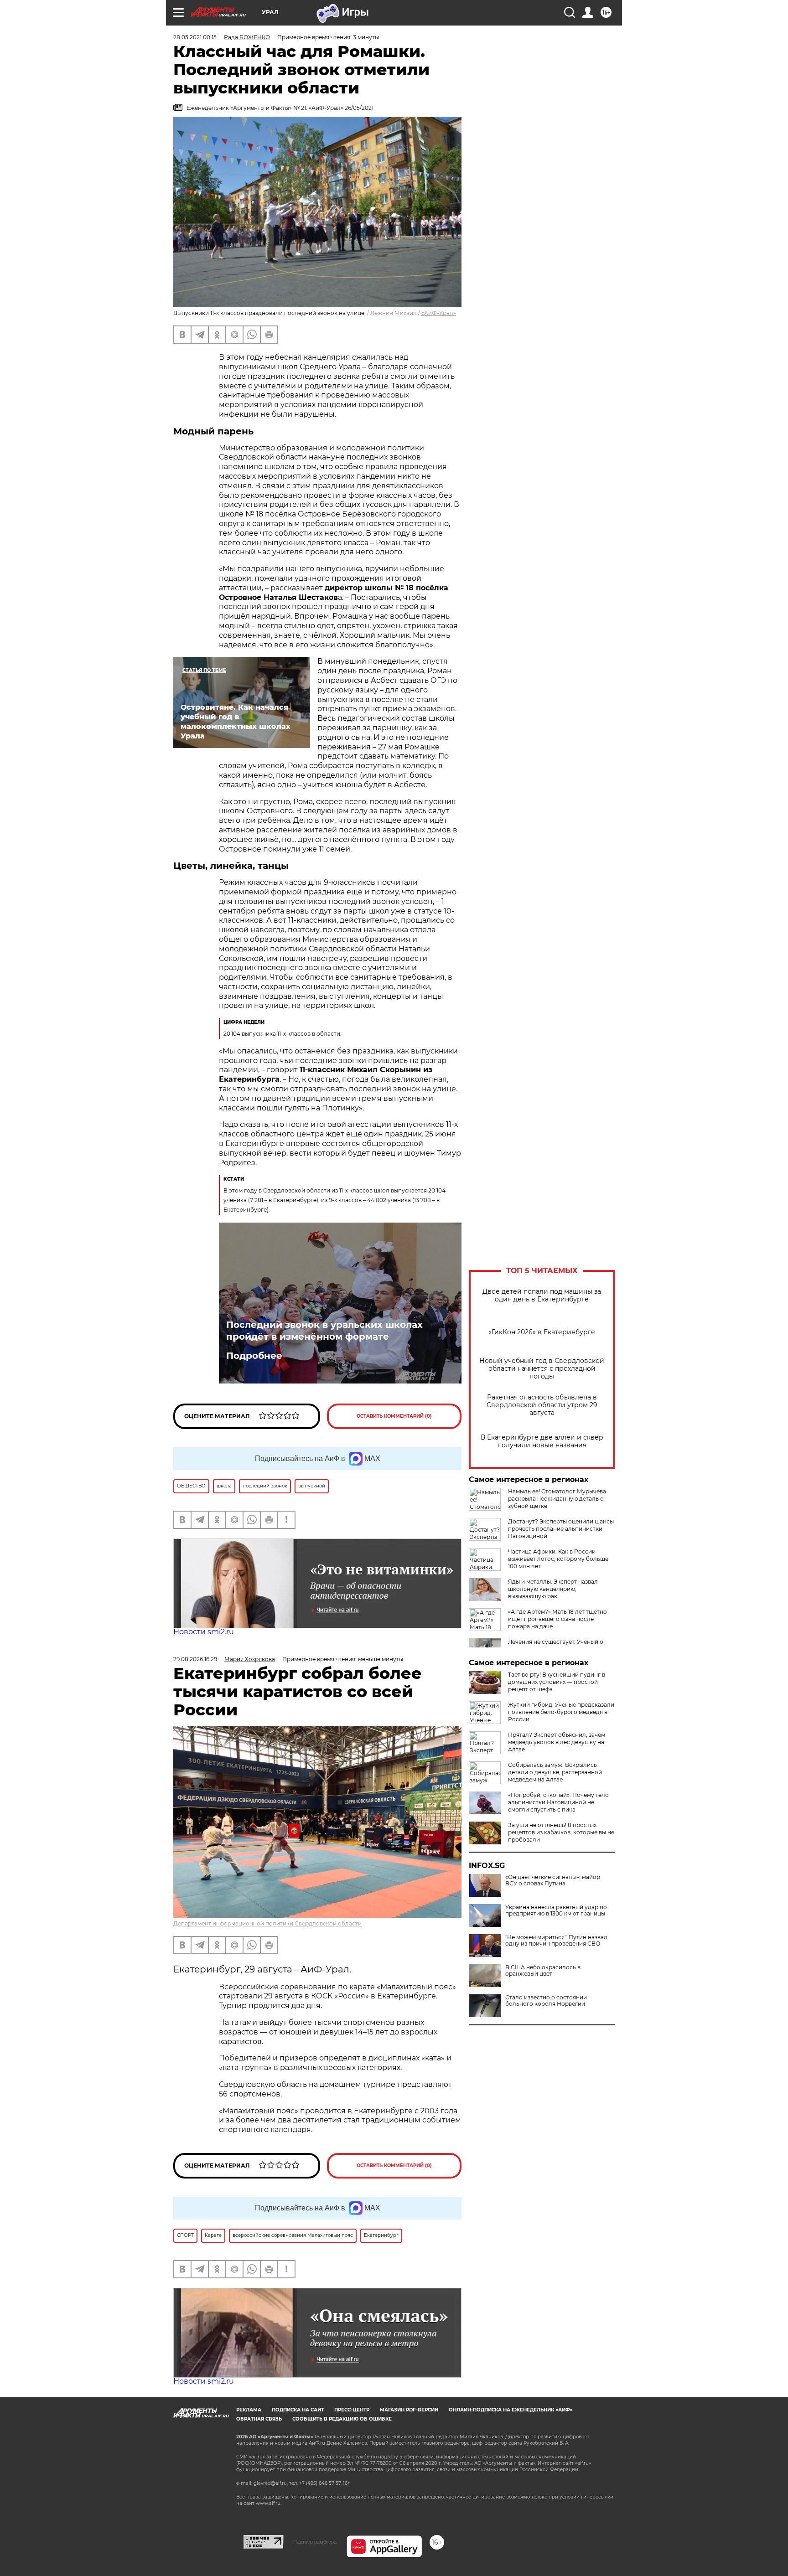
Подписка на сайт (298, 2410)
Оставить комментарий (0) (394, 1416)
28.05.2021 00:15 (195, 37)
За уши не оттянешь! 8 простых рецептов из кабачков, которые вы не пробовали (561, 1832)
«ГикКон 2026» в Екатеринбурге (542, 1332)
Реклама (249, 2410)
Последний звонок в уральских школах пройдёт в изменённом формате (324, 1331)
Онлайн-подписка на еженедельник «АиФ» (511, 2410)
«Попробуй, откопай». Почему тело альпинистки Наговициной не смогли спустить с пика (558, 1802)
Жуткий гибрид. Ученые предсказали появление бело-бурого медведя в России (561, 1712)
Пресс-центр (352, 2410)
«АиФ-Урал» (439, 313)
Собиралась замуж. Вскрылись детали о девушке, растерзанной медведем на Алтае (555, 1772)
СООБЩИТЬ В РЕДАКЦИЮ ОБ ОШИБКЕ (342, 2419)
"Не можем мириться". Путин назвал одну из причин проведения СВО (556, 1941)
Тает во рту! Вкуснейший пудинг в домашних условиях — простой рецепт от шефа (557, 1682)
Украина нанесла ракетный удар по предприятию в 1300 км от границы (556, 1910)
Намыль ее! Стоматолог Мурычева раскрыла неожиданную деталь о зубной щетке (557, 1499)
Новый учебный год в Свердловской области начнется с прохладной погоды (542, 1369)
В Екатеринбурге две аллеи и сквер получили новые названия (542, 1441)
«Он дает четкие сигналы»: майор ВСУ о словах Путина (553, 1880)
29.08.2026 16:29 (195, 1659)
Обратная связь (259, 2419)
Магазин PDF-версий (409, 2410)
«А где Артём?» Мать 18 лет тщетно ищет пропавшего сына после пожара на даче (557, 1619)
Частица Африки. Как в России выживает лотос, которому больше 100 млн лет (558, 1559)
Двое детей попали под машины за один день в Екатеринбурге (542, 1296)
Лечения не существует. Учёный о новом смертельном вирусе (556, 1645)
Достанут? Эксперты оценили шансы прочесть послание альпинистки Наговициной (561, 1529)
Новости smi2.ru (204, 1632)
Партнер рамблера (315, 2542)
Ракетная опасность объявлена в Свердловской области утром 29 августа (542, 1405)
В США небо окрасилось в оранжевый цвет (543, 1971)
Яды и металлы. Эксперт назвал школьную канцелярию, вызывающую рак (553, 1589)
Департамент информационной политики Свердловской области (267, 1923)
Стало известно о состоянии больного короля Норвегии (546, 2001)
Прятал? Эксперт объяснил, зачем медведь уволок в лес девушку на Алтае (557, 1742)
